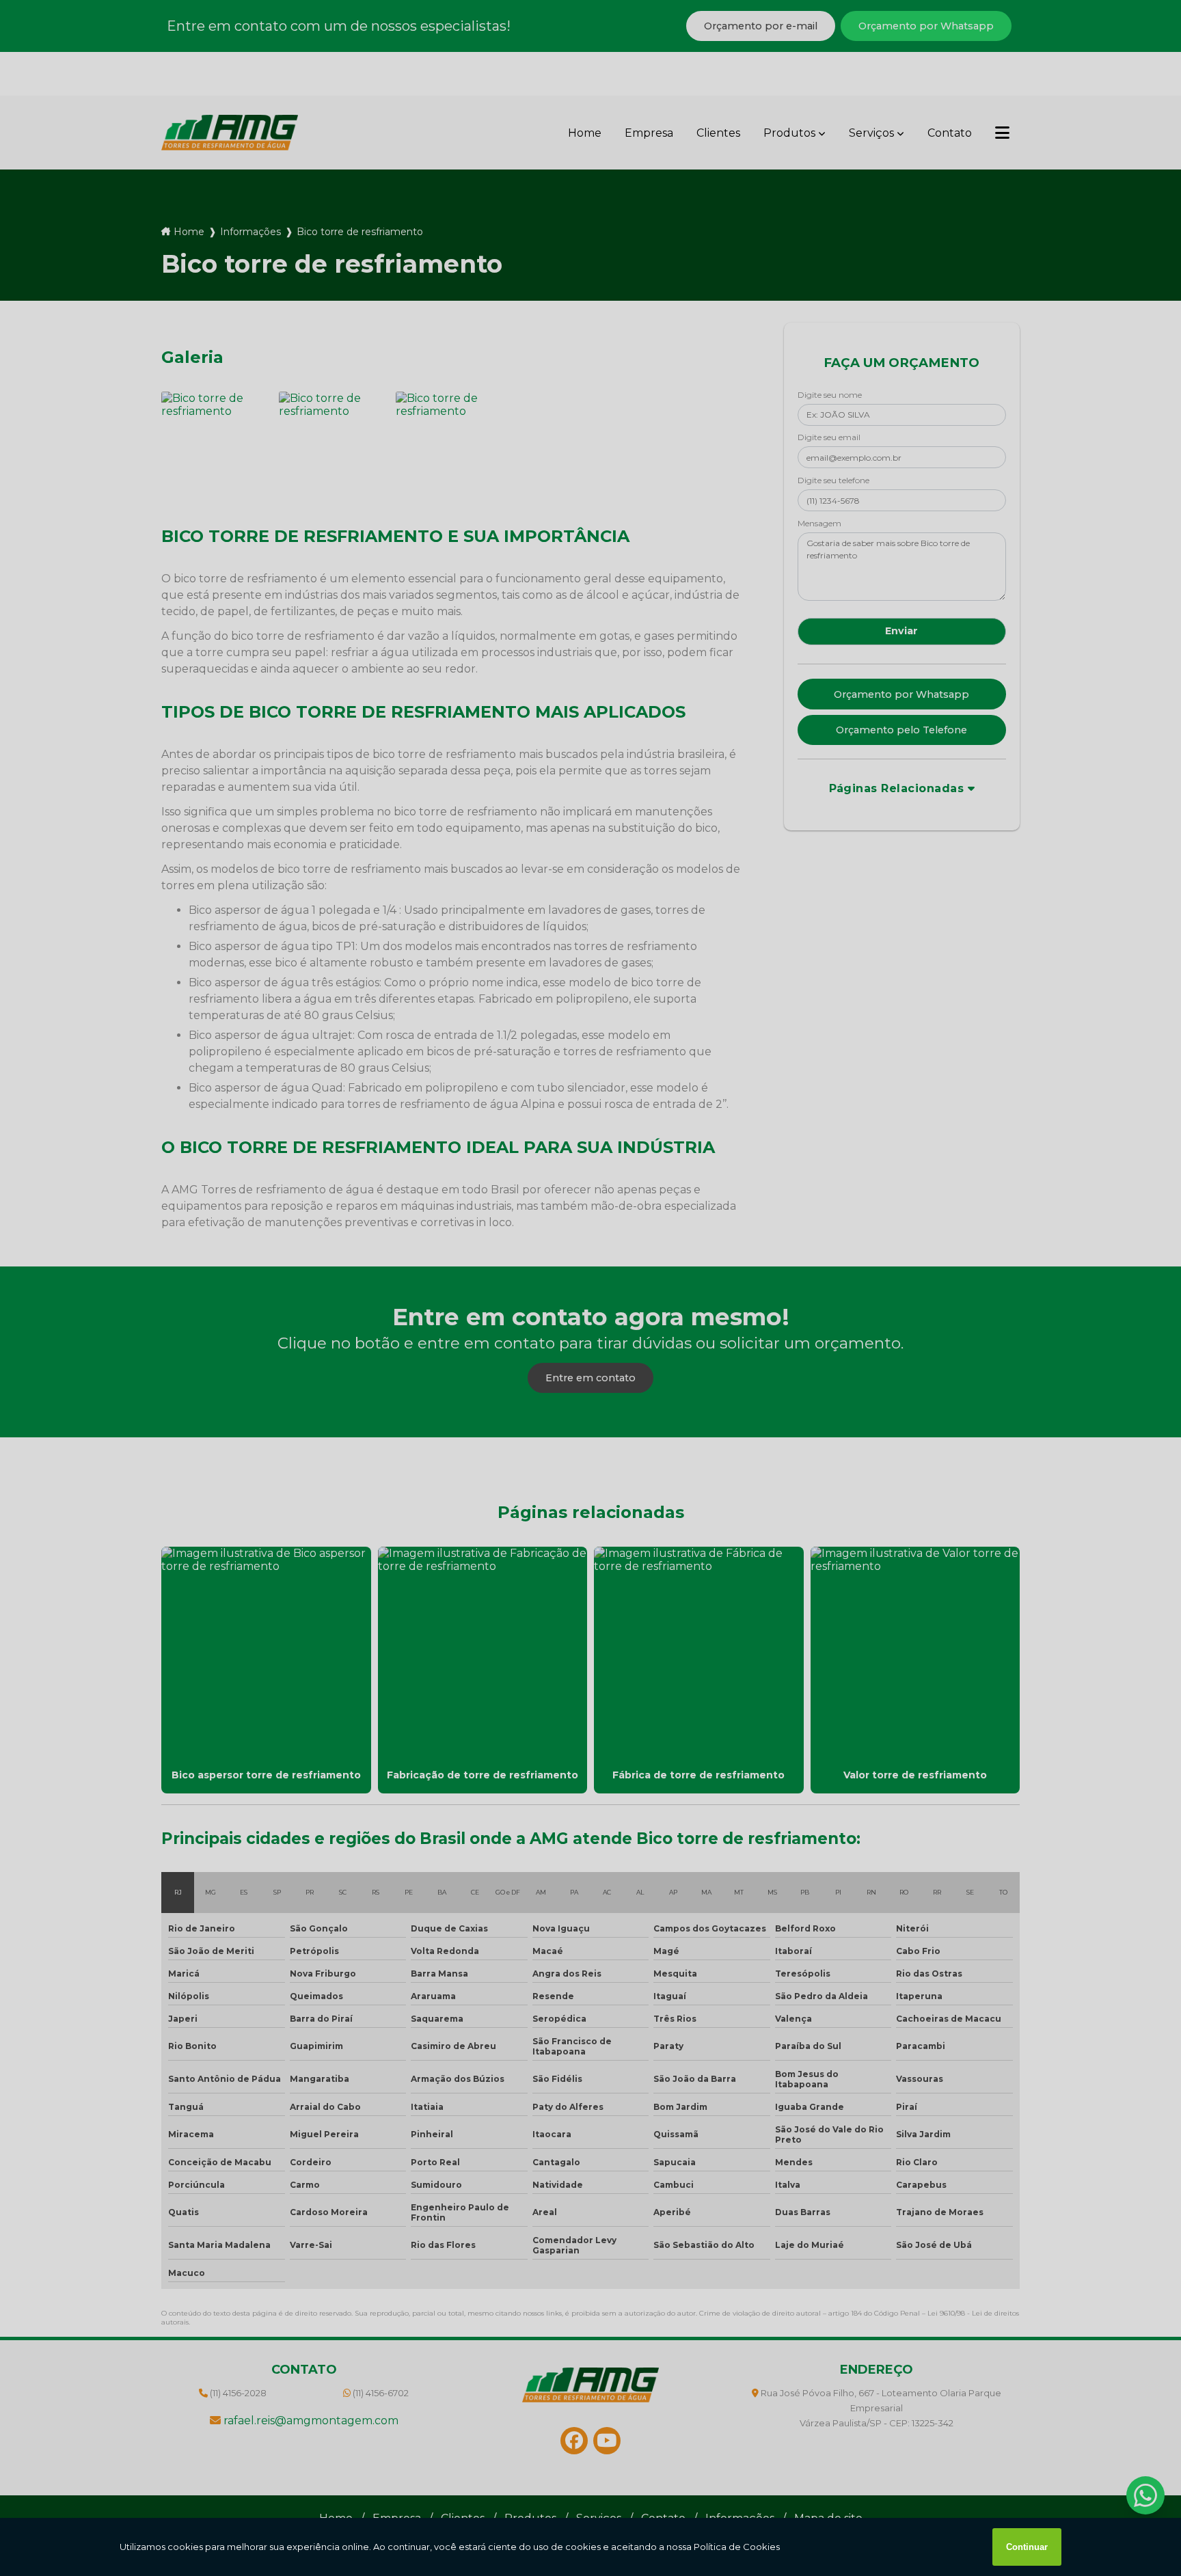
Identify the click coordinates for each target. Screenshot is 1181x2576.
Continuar (1027, 2547)
